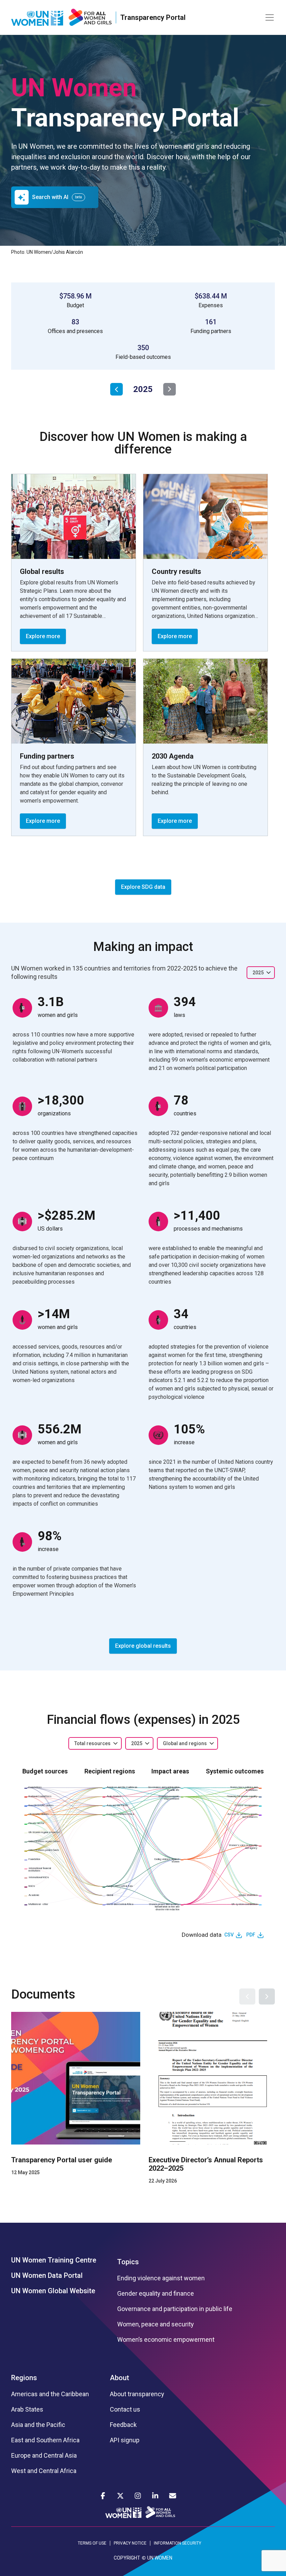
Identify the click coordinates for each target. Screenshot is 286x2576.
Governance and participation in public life (175, 2309)
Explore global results (143, 1646)
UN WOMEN (160, 2558)
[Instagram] (138, 2496)
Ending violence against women (161, 2278)
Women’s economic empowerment (166, 2340)
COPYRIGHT (127, 2558)
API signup (125, 2440)
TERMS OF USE (92, 2543)
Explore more (43, 636)
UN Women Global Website (53, 2291)
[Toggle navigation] (270, 17)
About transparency (137, 2394)
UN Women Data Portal (47, 2275)
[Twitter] (120, 2496)
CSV (229, 1935)
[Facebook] (103, 2496)
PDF (251, 1935)
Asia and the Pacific (38, 2425)
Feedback (123, 2425)
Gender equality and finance (156, 2294)
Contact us (125, 2409)
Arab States (27, 2409)
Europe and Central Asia (44, 2456)
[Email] (173, 2496)
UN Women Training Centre (54, 2260)
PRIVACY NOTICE (130, 2543)
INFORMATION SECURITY (178, 2543)
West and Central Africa (44, 2471)
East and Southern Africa (45, 2440)
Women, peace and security (156, 2324)
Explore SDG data (143, 887)
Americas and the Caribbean (50, 2394)
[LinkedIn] (155, 2496)
